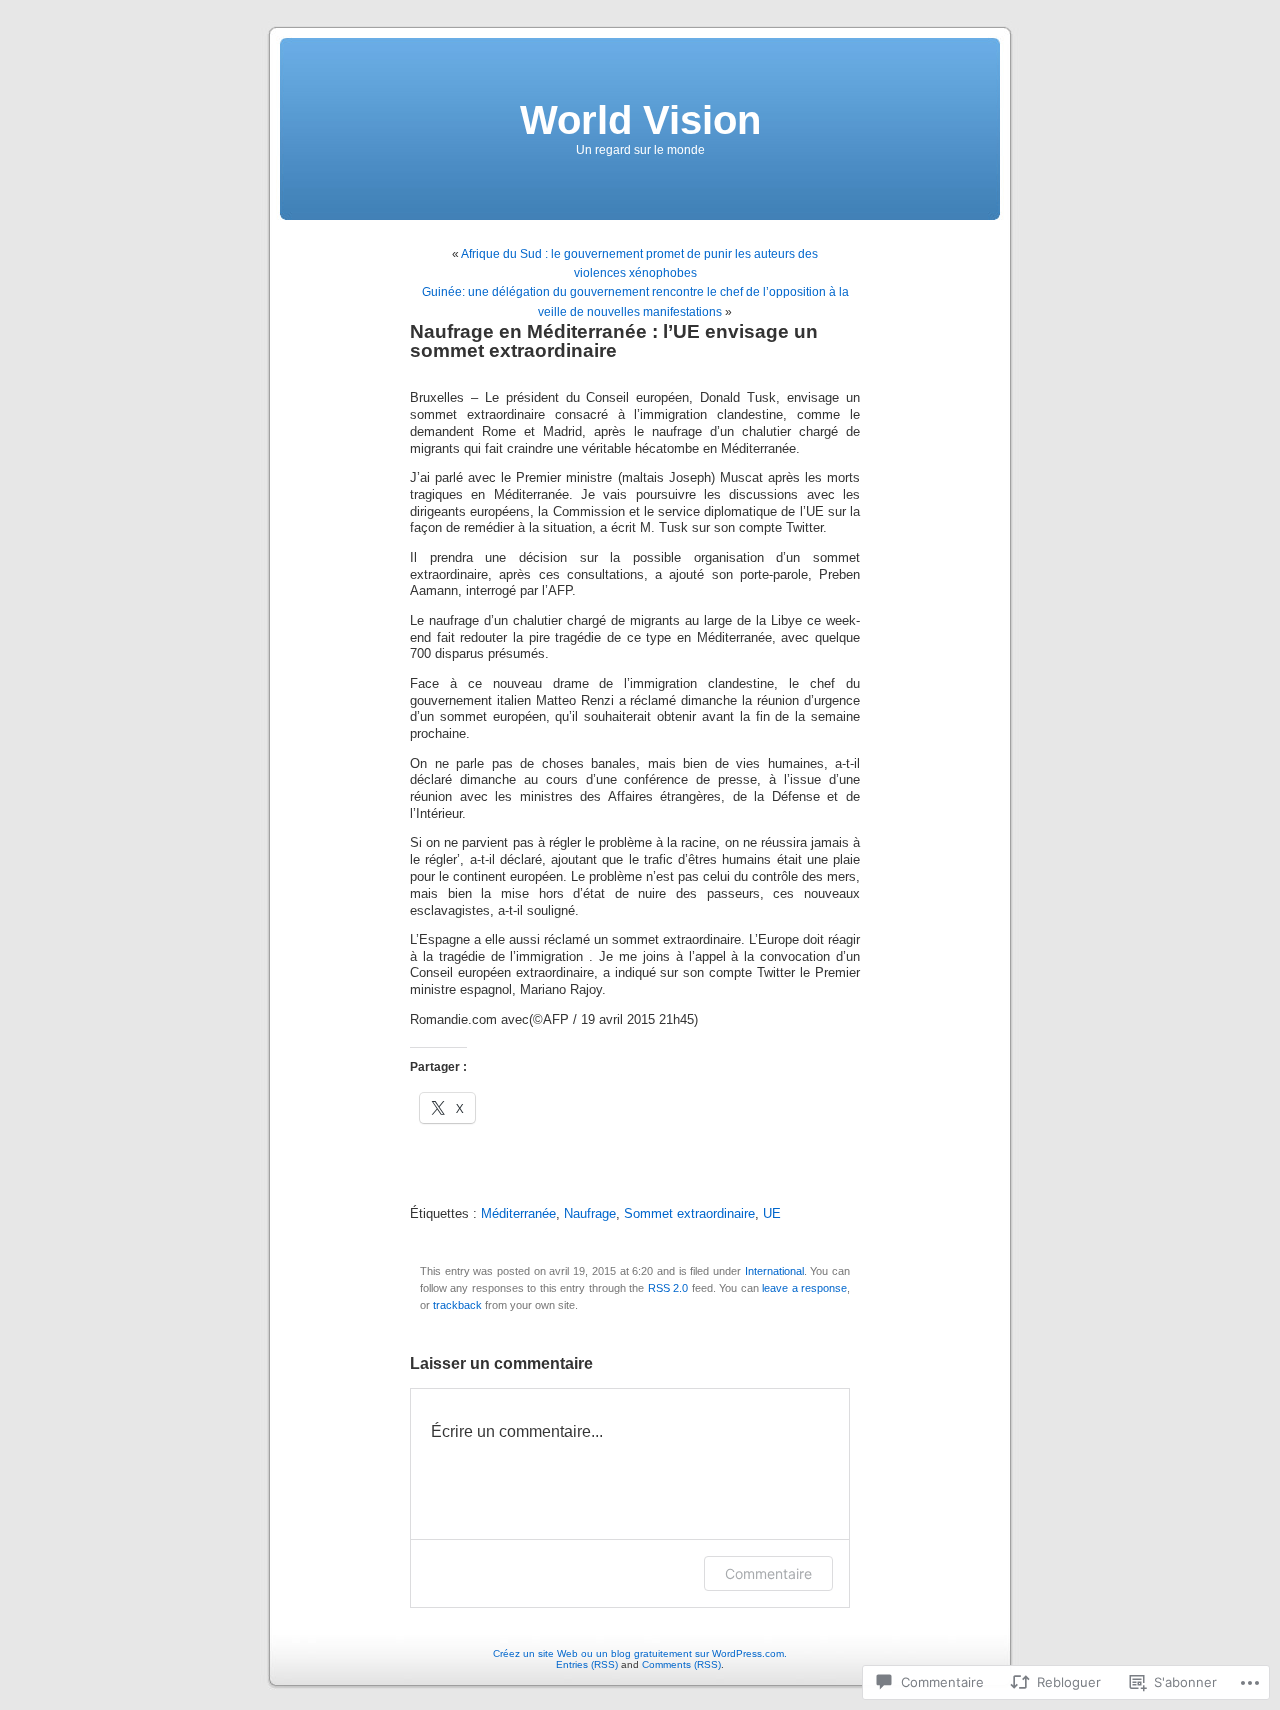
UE (772, 1214)
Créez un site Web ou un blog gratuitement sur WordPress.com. (640, 1653)
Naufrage (590, 1214)
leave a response (804, 1288)
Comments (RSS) (681, 1664)
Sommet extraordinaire (689, 1214)
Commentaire (768, 1573)
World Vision (640, 120)
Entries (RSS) (587, 1664)
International (774, 1271)
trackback (457, 1305)
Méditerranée (518, 1214)
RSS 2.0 (668, 1288)
